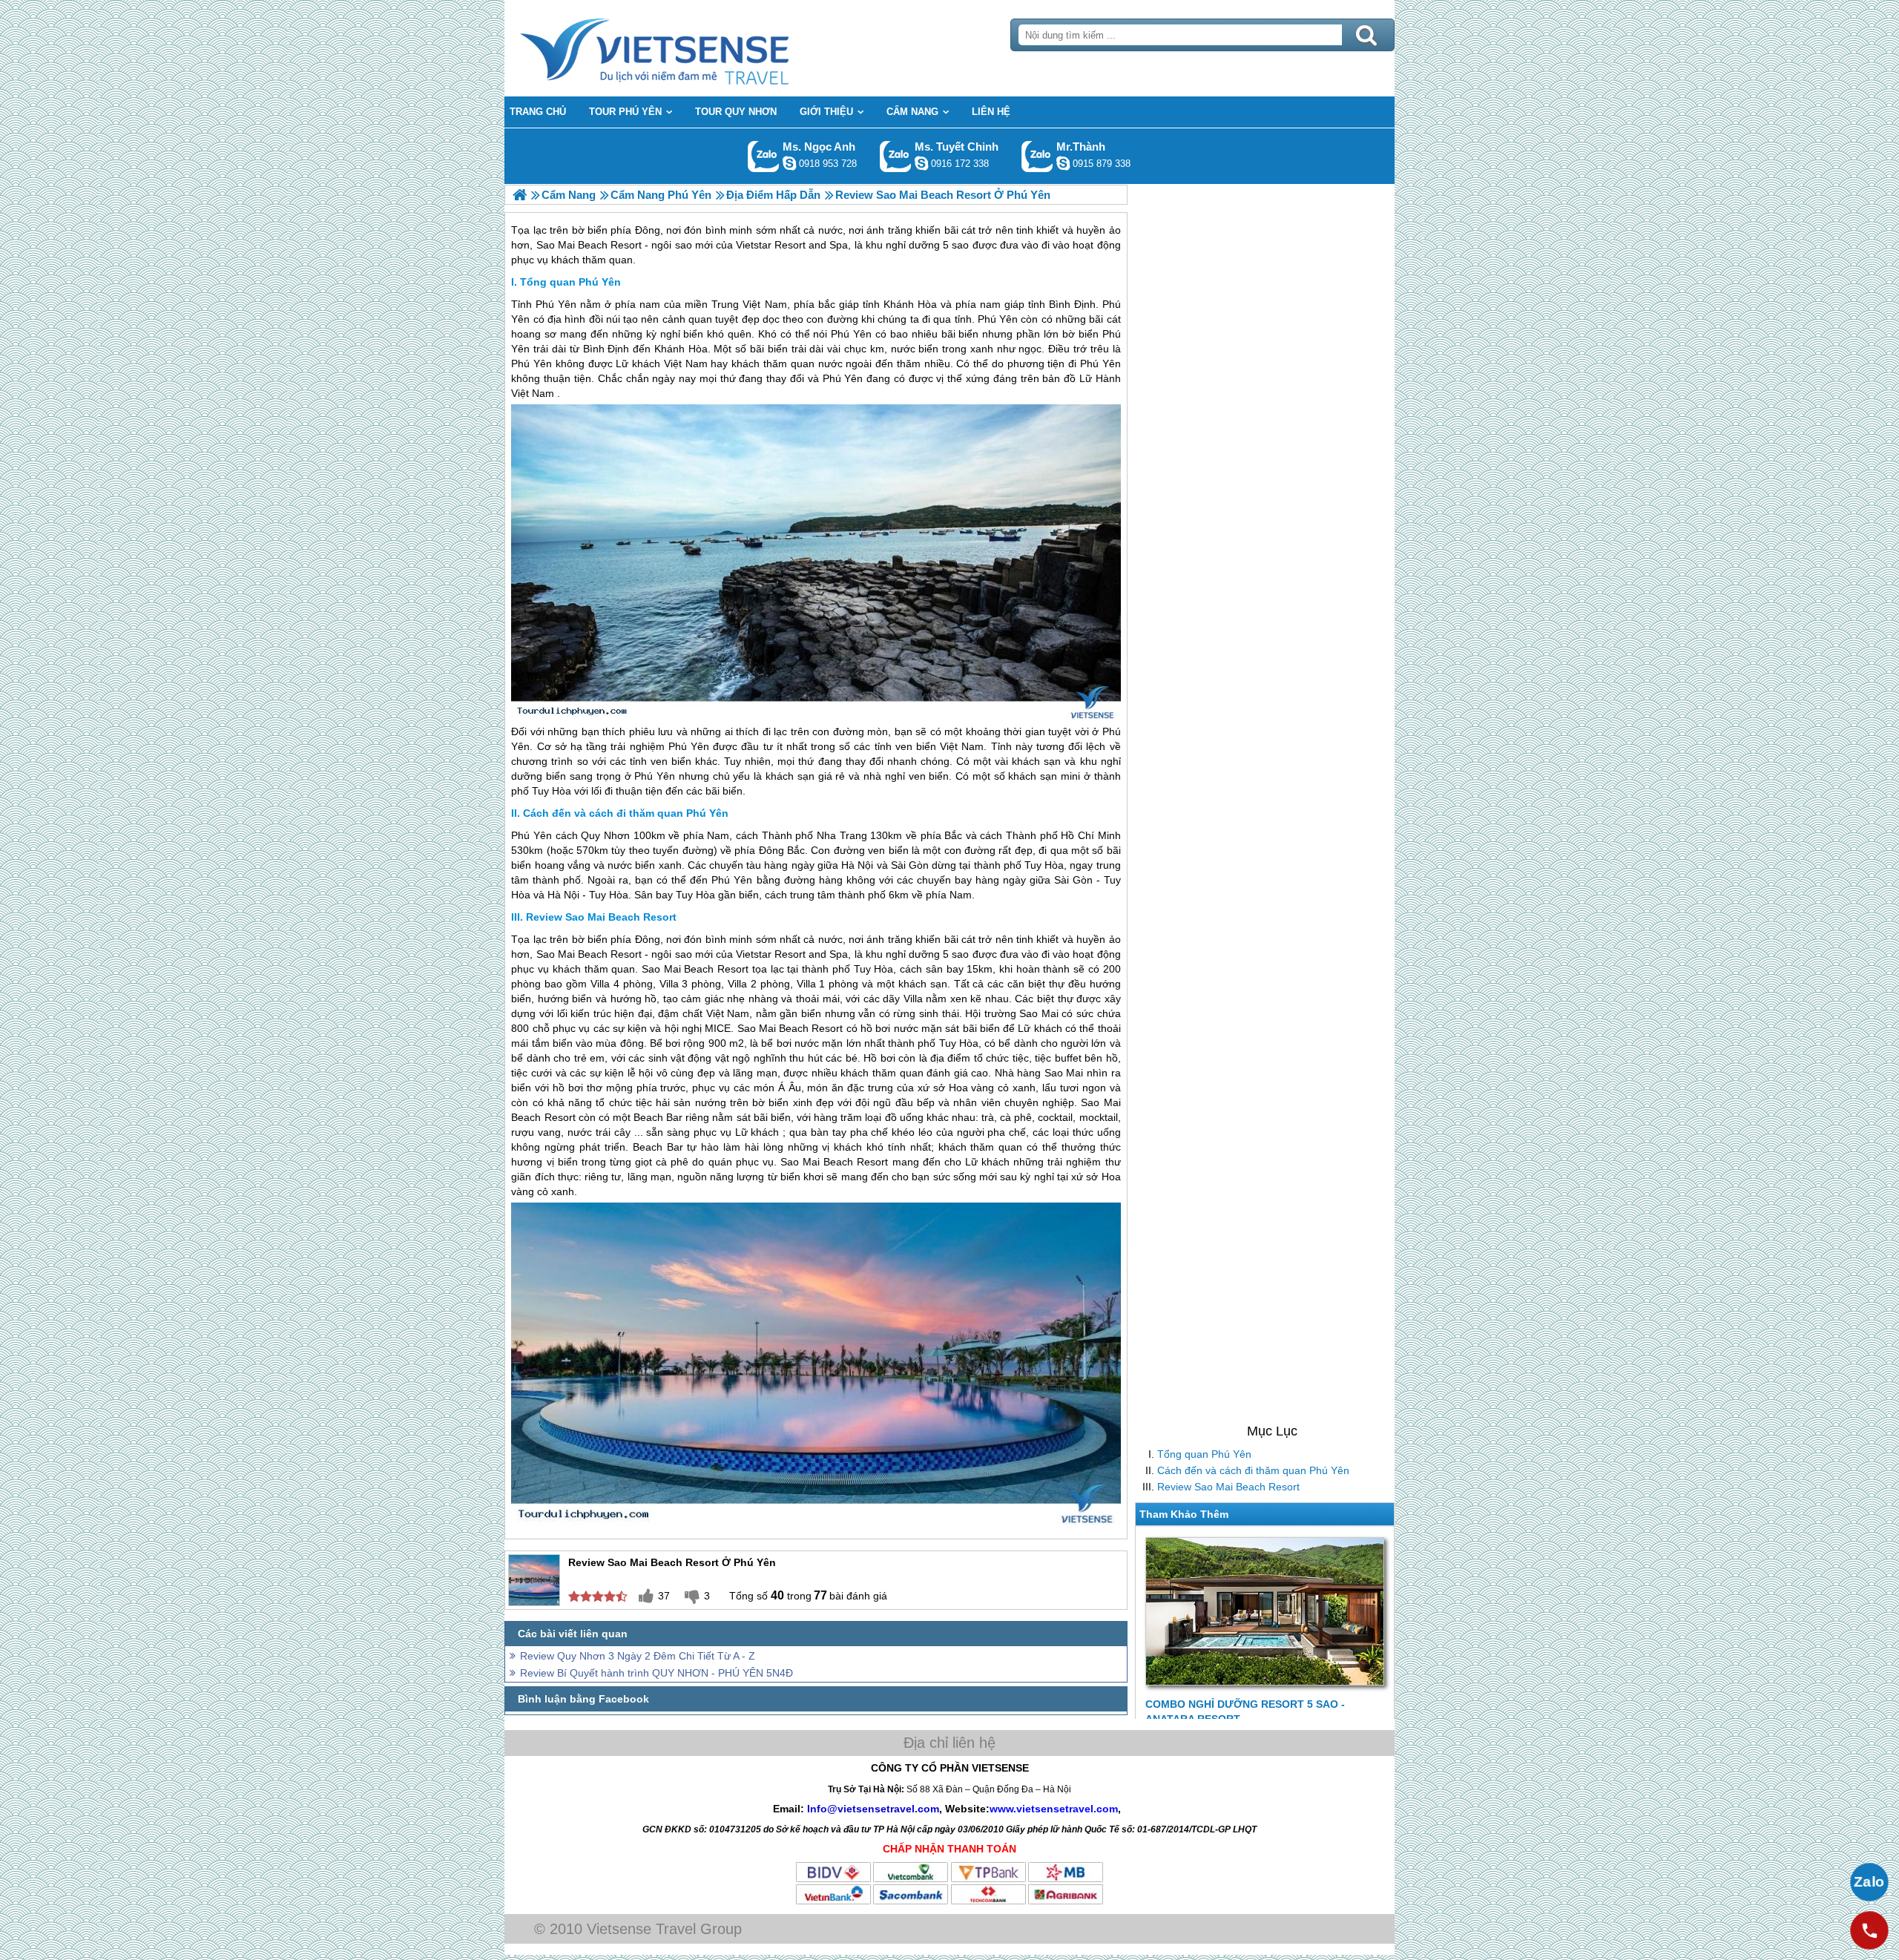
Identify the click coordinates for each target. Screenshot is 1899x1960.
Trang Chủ (691, 48)
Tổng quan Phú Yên (1204, 1454)
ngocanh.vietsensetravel (789, 163)
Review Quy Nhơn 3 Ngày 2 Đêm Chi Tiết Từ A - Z (638, 1656)
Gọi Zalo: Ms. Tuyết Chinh (896, 156)
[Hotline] (1869, 1930)
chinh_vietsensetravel (921, 163)
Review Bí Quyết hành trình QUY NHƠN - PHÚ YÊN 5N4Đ (656, 1673)
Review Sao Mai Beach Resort (1228, 1487)
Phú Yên (556, 304)
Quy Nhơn (605, 835)
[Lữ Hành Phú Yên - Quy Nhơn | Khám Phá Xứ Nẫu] (520, 195)
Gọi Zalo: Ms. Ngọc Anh (764, 156)
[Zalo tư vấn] (1869, 1882)
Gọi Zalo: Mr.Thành (1037, 156)
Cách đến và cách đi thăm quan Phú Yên (1253, 1470)
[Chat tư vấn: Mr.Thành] (1063, 163)
